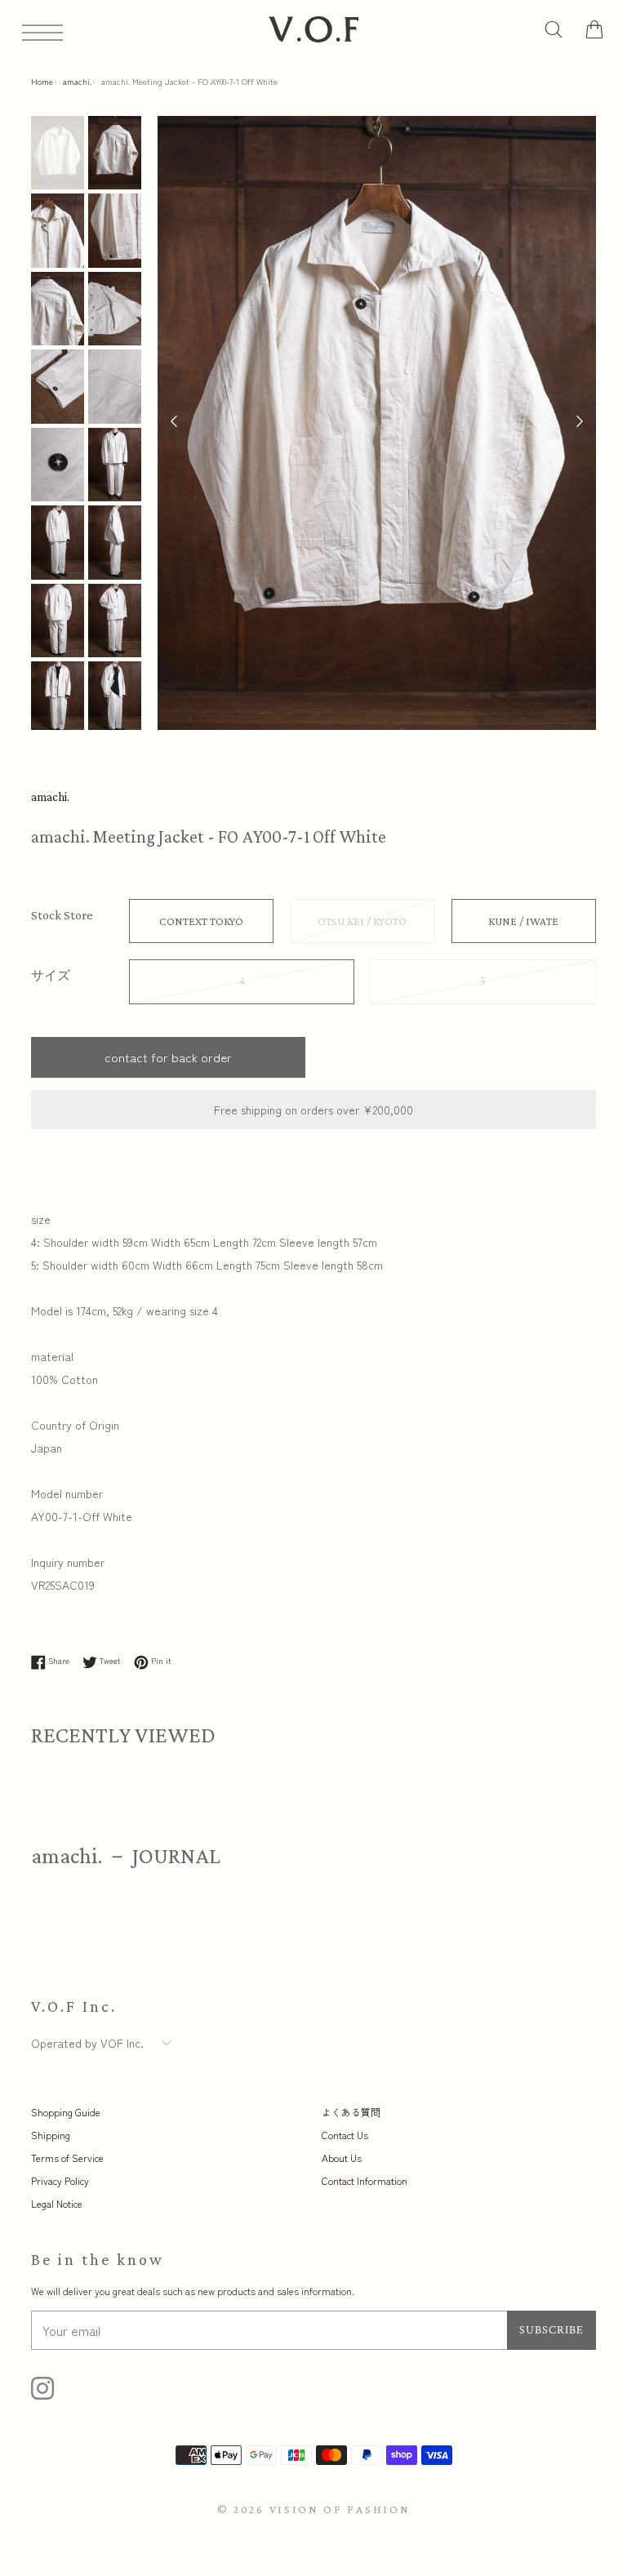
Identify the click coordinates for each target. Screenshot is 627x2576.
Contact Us (345, 2135)
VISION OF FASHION (340, 2509)
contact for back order (168, 1057)
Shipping (51, 2135)
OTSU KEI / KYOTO (362, 921)
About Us (342, 2158)
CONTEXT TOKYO (201, 921)
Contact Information (365, 2180)
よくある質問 (351, 2112)
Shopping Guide (66, 2112)
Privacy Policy (60, 2180)
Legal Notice (57, 2203)
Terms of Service (67, 2158)
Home (42, 81)
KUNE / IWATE (523, 921)
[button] (580, 423)
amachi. (77, 81)
